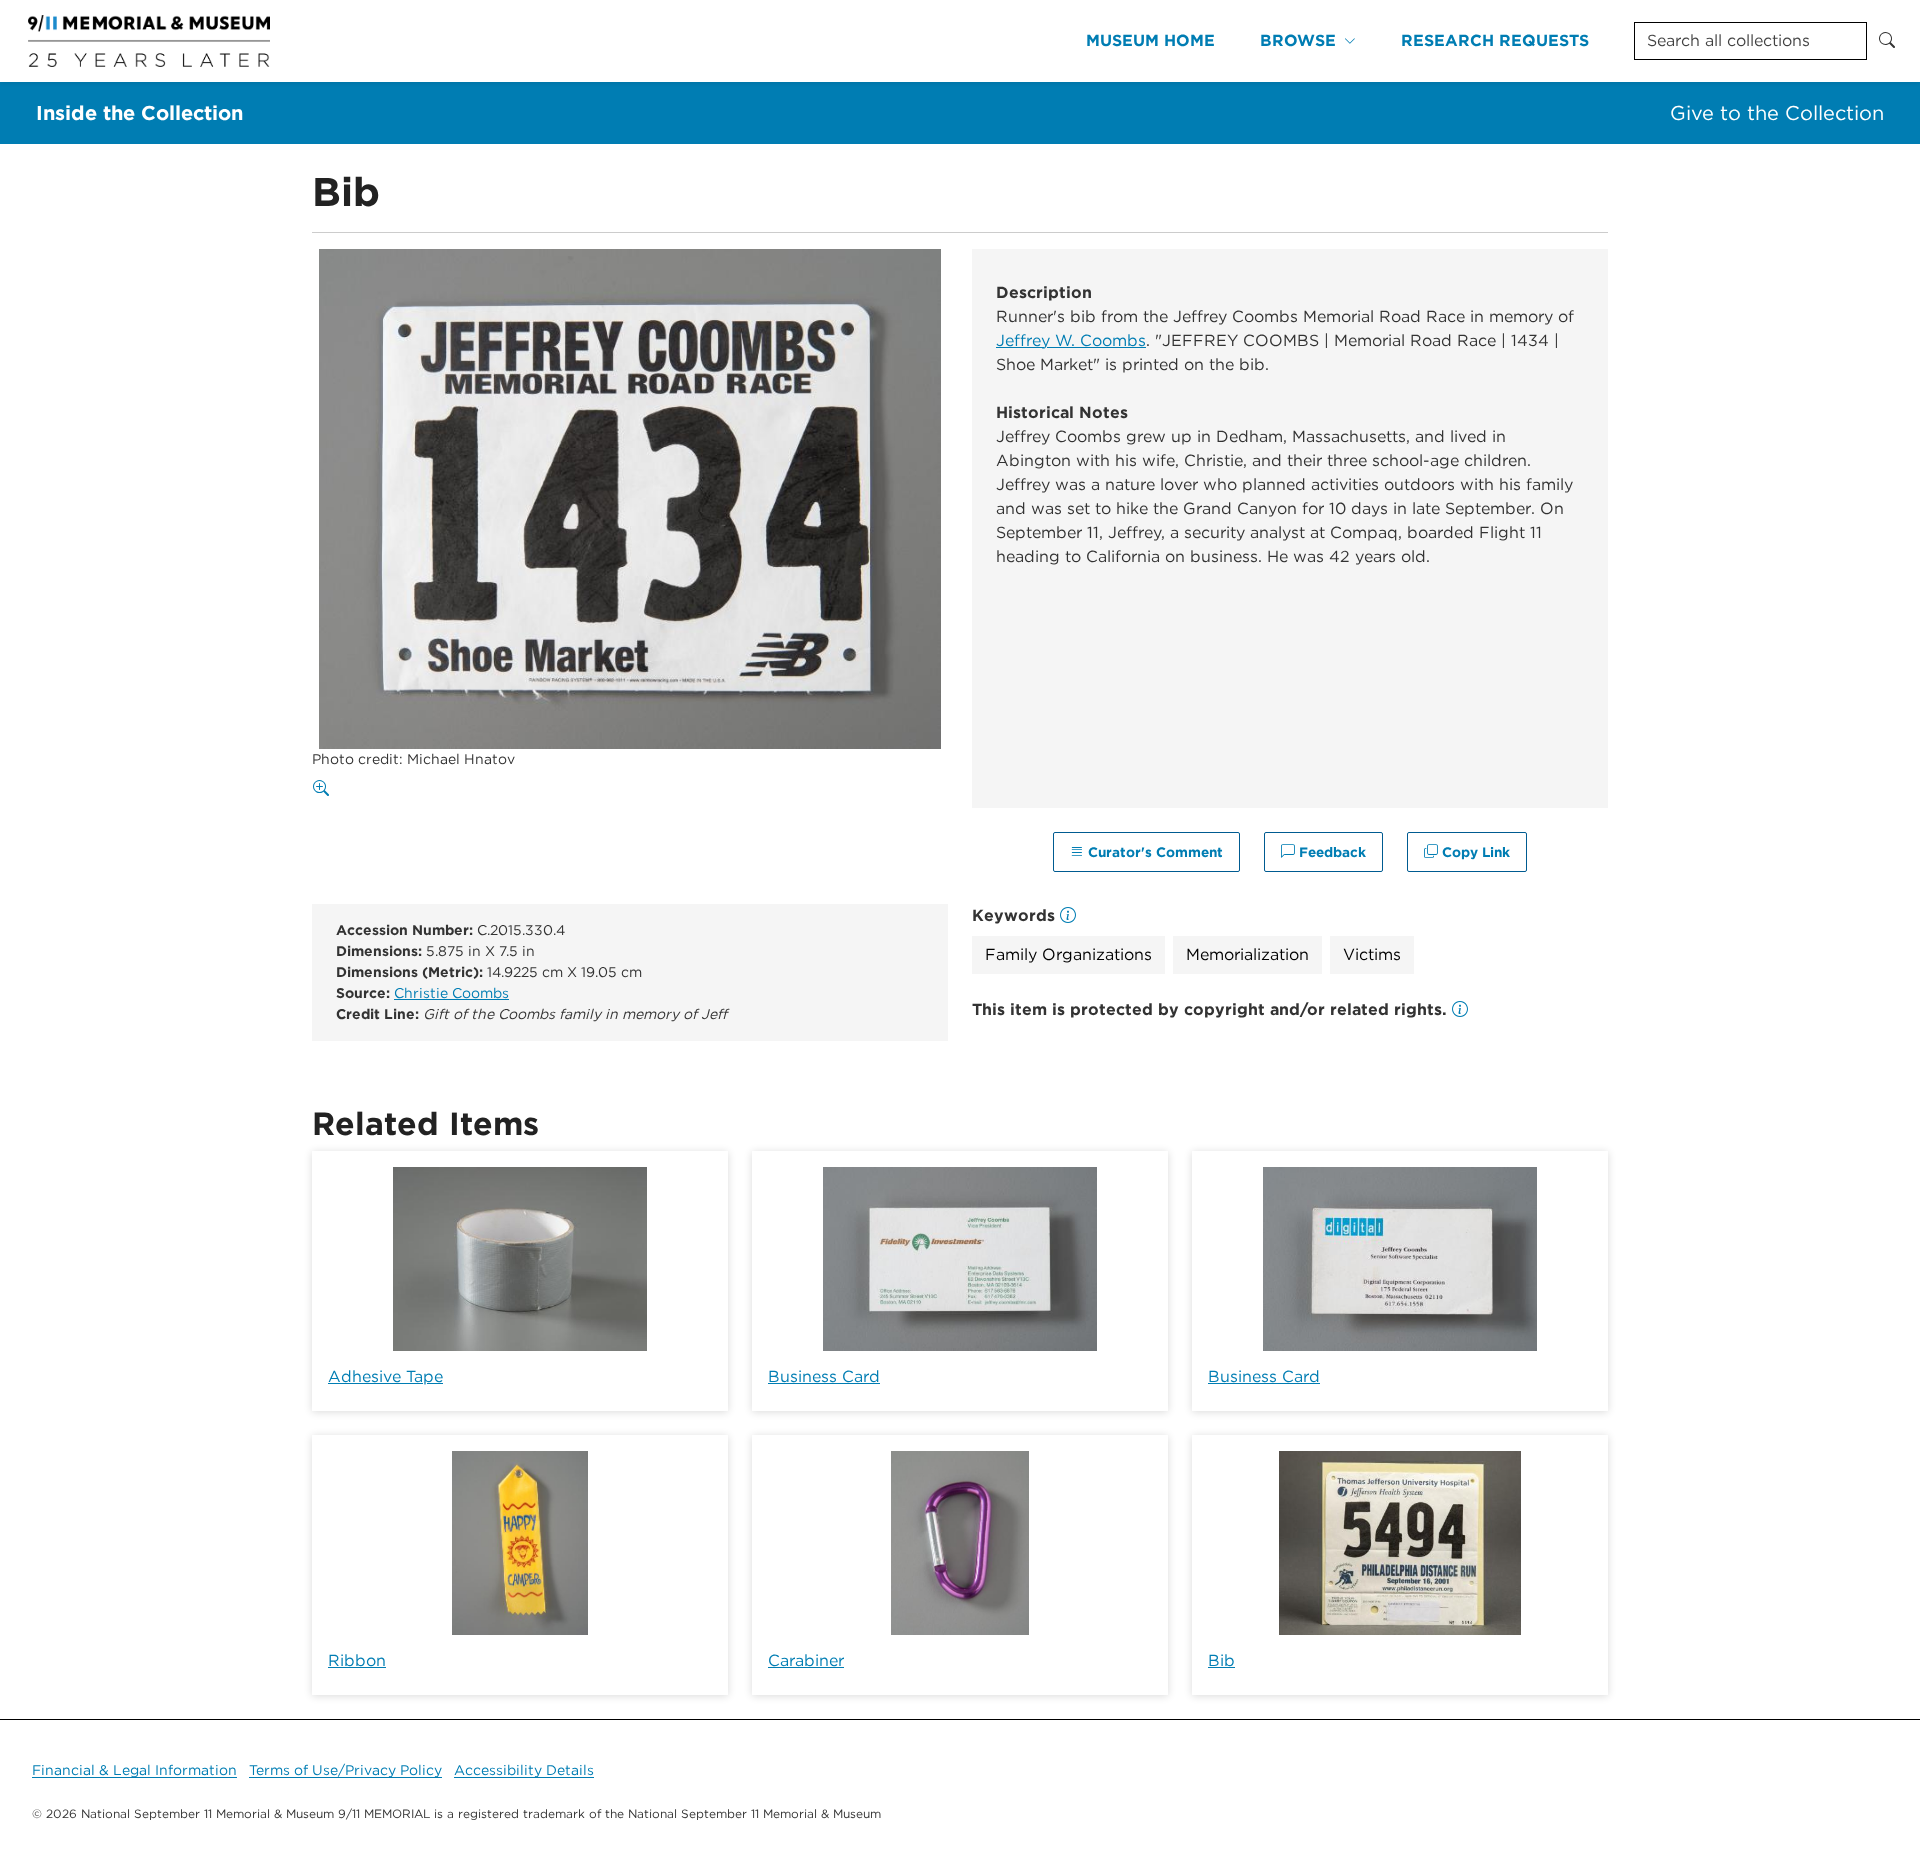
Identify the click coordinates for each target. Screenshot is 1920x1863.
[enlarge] (325, 789)
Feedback (1330, 852)
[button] (1460, 1009)
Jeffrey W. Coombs (1071, 340)
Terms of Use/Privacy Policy (345, 1770)
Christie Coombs (451, 993)
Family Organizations (1068, 954)
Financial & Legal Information (134, 1770)
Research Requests (1495, 40)
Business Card (824, 1376)
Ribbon (357, 1660)
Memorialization (1247, 954)
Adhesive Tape (385, 1376)
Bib (1221, 1660)
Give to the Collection (1777, 113)
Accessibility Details (524, 1770)
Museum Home (1150, 40)
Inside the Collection (139, 113)
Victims (1372, 954)
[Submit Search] (1887, 41)
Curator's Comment (1153, 852)
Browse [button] (1298, 40)
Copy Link (1474, 852)
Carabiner (806, 1660)
